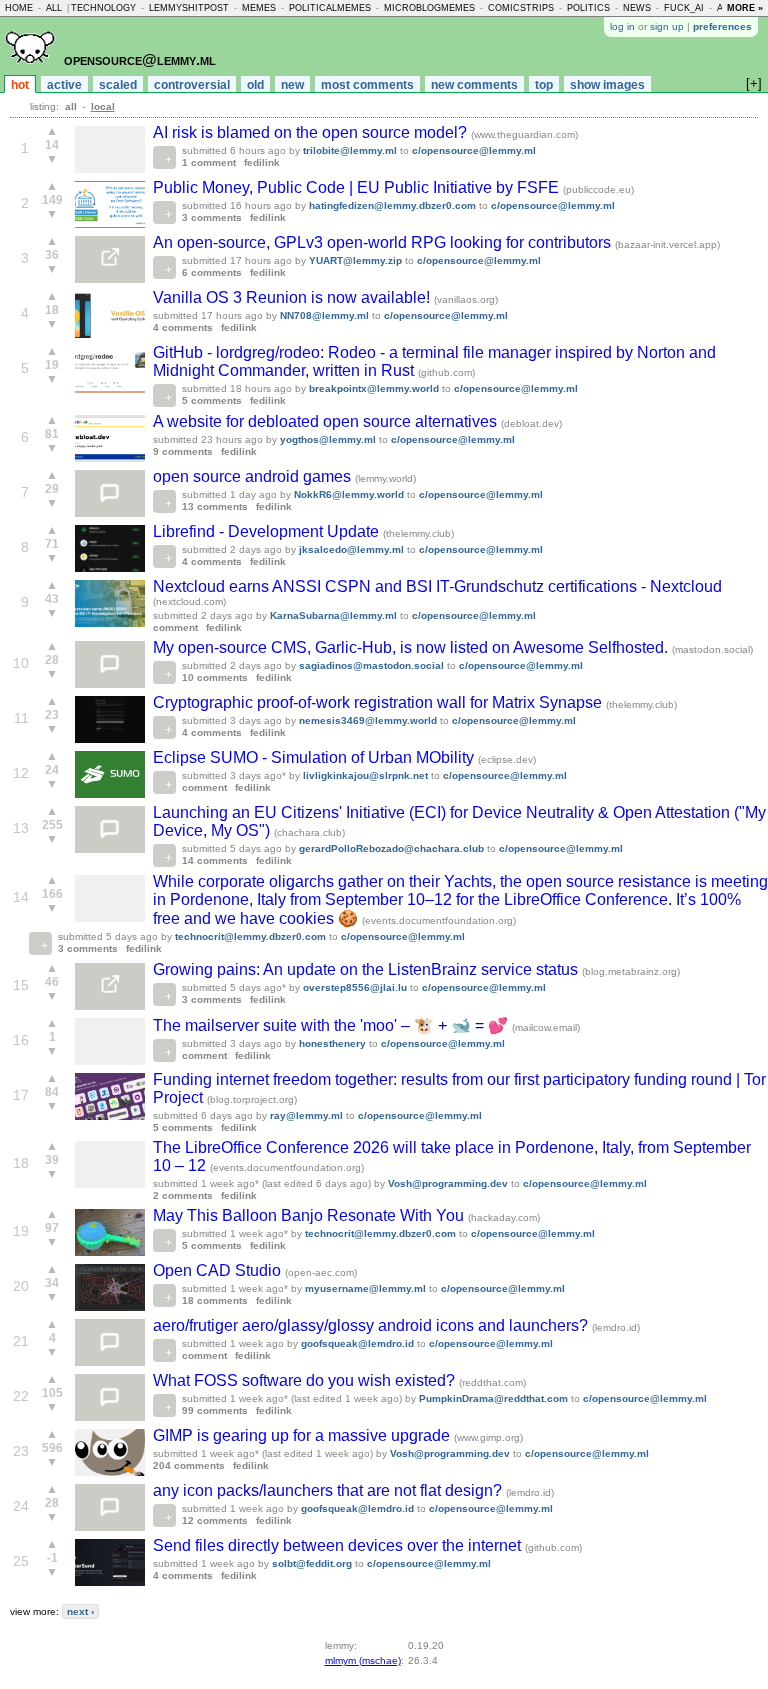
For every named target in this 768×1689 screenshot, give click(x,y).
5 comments (212, 400)
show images (607, 85)
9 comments (183, 451)
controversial (192, 85)
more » (745, 8)
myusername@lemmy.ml (365, 1288)
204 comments (189, 1465)
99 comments (215, 1410)
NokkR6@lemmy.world (349, 494)
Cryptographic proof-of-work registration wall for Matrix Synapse (379, 702)
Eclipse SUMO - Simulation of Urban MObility (315, 757)
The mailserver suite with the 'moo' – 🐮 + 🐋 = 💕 (332, 1025)
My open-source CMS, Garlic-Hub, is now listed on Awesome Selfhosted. (412, 647)
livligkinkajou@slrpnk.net (365, 775)
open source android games (254, 476)
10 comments (215, 677)
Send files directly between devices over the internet (339, 1545)
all (54, 8)
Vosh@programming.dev (448, 1183)
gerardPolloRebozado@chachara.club (391, 848)
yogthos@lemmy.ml (328, 439)
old (255, 85)
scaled (118, 85)
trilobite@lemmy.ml (350, 150)
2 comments (183, 1195)
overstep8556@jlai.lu (355, 987)
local (103, 106)
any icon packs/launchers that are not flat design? (329, 1490)
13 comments (215, 506)
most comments (367, 85)
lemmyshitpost (189, 8)
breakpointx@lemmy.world (374, 388)
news (637, 8)
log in (622, 26)
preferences (722, 26)
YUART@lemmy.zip (355, 260)
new (292, 85)
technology (103, 8)
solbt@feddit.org (312, 1563)
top (544, 85)
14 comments (215, 860)
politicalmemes (330, 8)
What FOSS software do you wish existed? (306, 1380)
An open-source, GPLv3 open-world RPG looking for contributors (384, 242)
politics (588, 8)
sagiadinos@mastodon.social (371, 665)
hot (20, 85)
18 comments (215, 1300)
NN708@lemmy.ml (324, 315)
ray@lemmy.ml (306, 1115)
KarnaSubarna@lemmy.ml (333, 615)
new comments (474, 85)
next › (80, 1611)
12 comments (215, 1520)
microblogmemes (429, 8)
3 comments (212, 217)
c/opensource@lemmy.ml (474, 150)
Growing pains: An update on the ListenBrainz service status (367, 969)
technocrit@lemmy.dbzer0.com (250, 936)
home (19, 8)
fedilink (262, 162)
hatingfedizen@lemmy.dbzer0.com (392, 205)
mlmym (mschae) (363, 1660)
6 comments (212, 272)
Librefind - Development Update (268, 531)
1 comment (209, 162)
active (64, 85)
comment (175, 627)
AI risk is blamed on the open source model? (312, 132)
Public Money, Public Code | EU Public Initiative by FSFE (358, 187)
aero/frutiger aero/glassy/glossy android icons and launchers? (372, 1325)
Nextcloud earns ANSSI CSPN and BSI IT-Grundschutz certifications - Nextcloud (437, 586)
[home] (30, 71)
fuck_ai (684, 8)
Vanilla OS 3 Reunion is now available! (293, 297)
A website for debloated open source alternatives (327, 421)
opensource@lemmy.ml (140, 59)
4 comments (183, 327)
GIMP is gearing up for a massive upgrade (303, 1435)
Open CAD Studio (219, 1270)
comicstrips (521, 8)
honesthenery (332, 1043)
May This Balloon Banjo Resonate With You (310, 1215)
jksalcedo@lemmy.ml (351, 549)
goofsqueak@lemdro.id (357, 1343)
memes (259, 8)
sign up (667, 26)
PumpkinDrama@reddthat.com (493, 1398)
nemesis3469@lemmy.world (368, 720)
